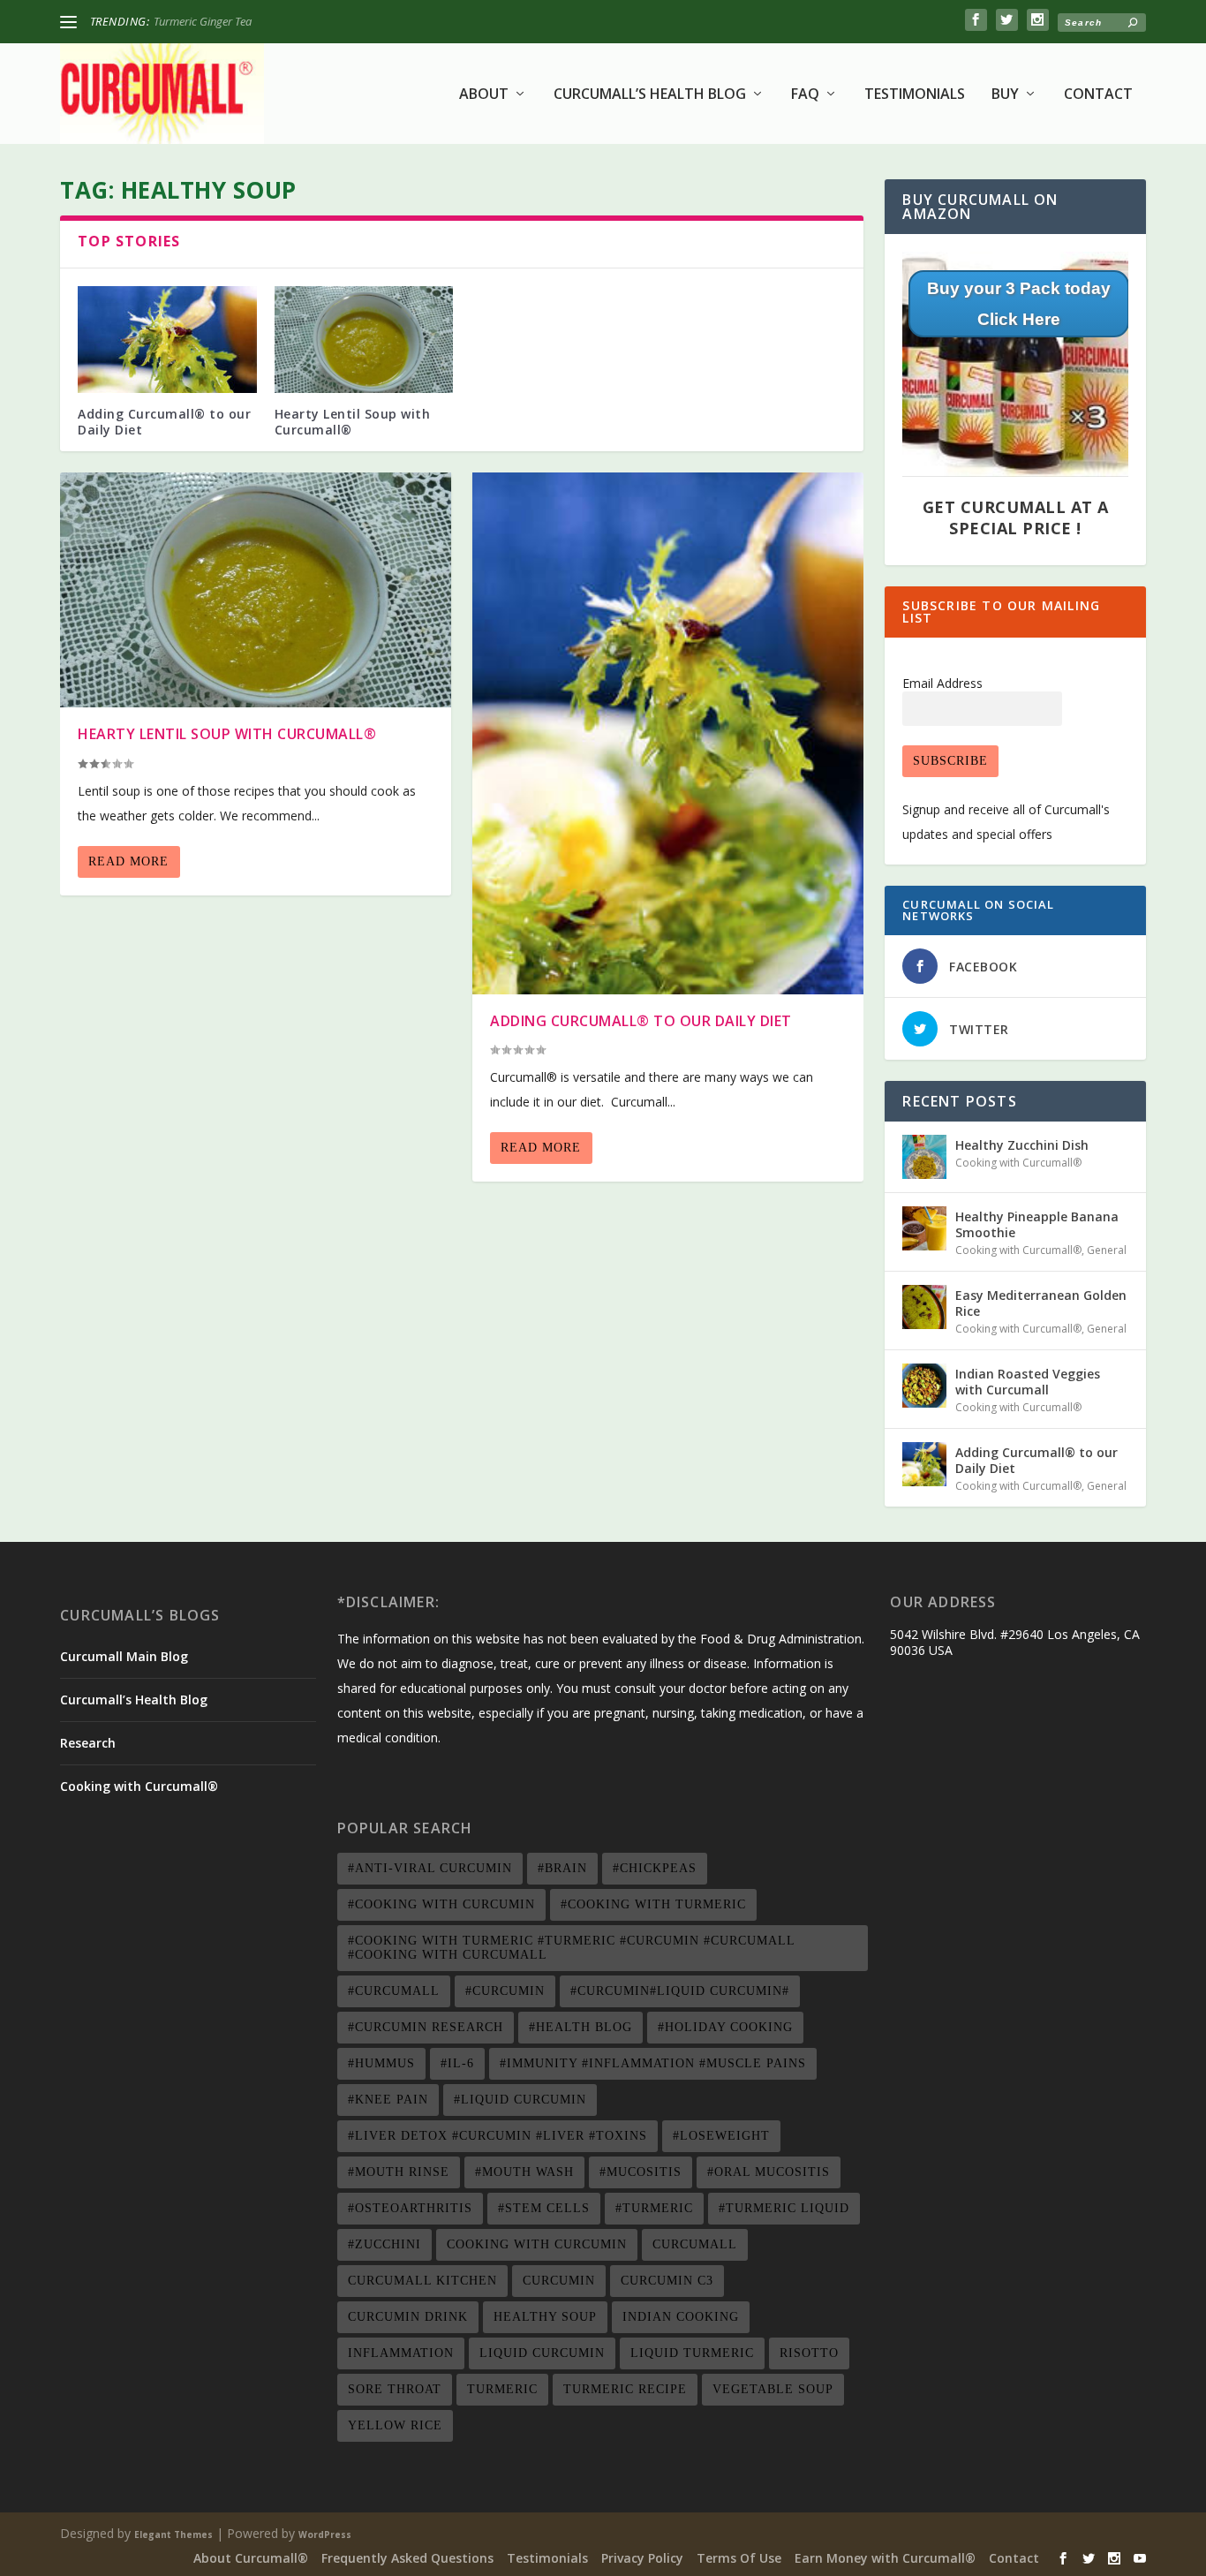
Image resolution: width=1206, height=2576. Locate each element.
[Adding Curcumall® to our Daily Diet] (167, 340)
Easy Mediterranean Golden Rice (1041, 1303)
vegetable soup (773, 2389)
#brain (562, 1868)
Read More (128, 861)
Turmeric (502, 2389)
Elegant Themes (173, 2534)
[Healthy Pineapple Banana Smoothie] (924, 1228)
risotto (809, 2353)
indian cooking (681, 2317)
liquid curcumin (542, 2353)
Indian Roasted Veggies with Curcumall (1028, 1382)
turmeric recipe (625, 2389)
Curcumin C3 (667, 2281)
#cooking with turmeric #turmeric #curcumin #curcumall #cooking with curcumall (572, 1948)
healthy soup (545, 2317)
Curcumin (559, 2281)
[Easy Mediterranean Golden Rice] (924, 1307)
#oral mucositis (769, 2172)
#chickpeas (655, 1868)
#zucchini (384, 2244)
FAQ (805, 95)
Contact (1098, 95)
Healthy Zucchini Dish (1022, 1145)
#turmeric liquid (784, 2208)
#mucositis (641, 2172)
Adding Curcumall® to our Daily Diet (164, 422)
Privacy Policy (642, 2558)
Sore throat (395, 2389)
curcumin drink (408, 2317)
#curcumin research (426, 2027)
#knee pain (388, 2100)
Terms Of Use (739, 2558)
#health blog (580, 2027)
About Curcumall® (251, 2558)
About (484, 95)
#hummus (381, 2063)
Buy (1005, 95)
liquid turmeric (692, 2353)
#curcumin (505, 1991)
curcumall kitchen (422, 2281)
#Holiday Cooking (725, 2027)
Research (88, 1743)
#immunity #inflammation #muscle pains (653, 2063)
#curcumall (394, 1991)
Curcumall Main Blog (124, 1656)
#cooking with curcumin (441, 1904)
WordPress (325, 2534)
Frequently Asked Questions (407, 2558)
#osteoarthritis (410, 2208)
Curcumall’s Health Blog (650, 95)
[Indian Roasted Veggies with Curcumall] (924, 1386)
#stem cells (544, 2208)
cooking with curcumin (537, 2244)
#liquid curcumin (520, 2100)
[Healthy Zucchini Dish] (924, 1157)
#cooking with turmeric (653, 1904)
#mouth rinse (399, 2172)
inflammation (401, 2353)
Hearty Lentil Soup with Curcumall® (353, 422)
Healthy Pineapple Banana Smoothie (1037, 1224)
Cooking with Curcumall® (1018, 1163)
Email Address (942, 683)
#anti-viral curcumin (430, 1868)
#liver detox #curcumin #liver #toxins (497, 2136)
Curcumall (695, 2244)
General (1107, 1250)
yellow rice (395, 2425)
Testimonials (915, 95)
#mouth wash (524, 2172)
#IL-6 (457, 2063)
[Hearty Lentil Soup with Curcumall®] (364, 340)
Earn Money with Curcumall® (885, 2558)
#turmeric (654, 2208)
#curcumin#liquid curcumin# (680, 1991)
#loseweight (721, 2136)
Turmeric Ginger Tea (203, 21)
